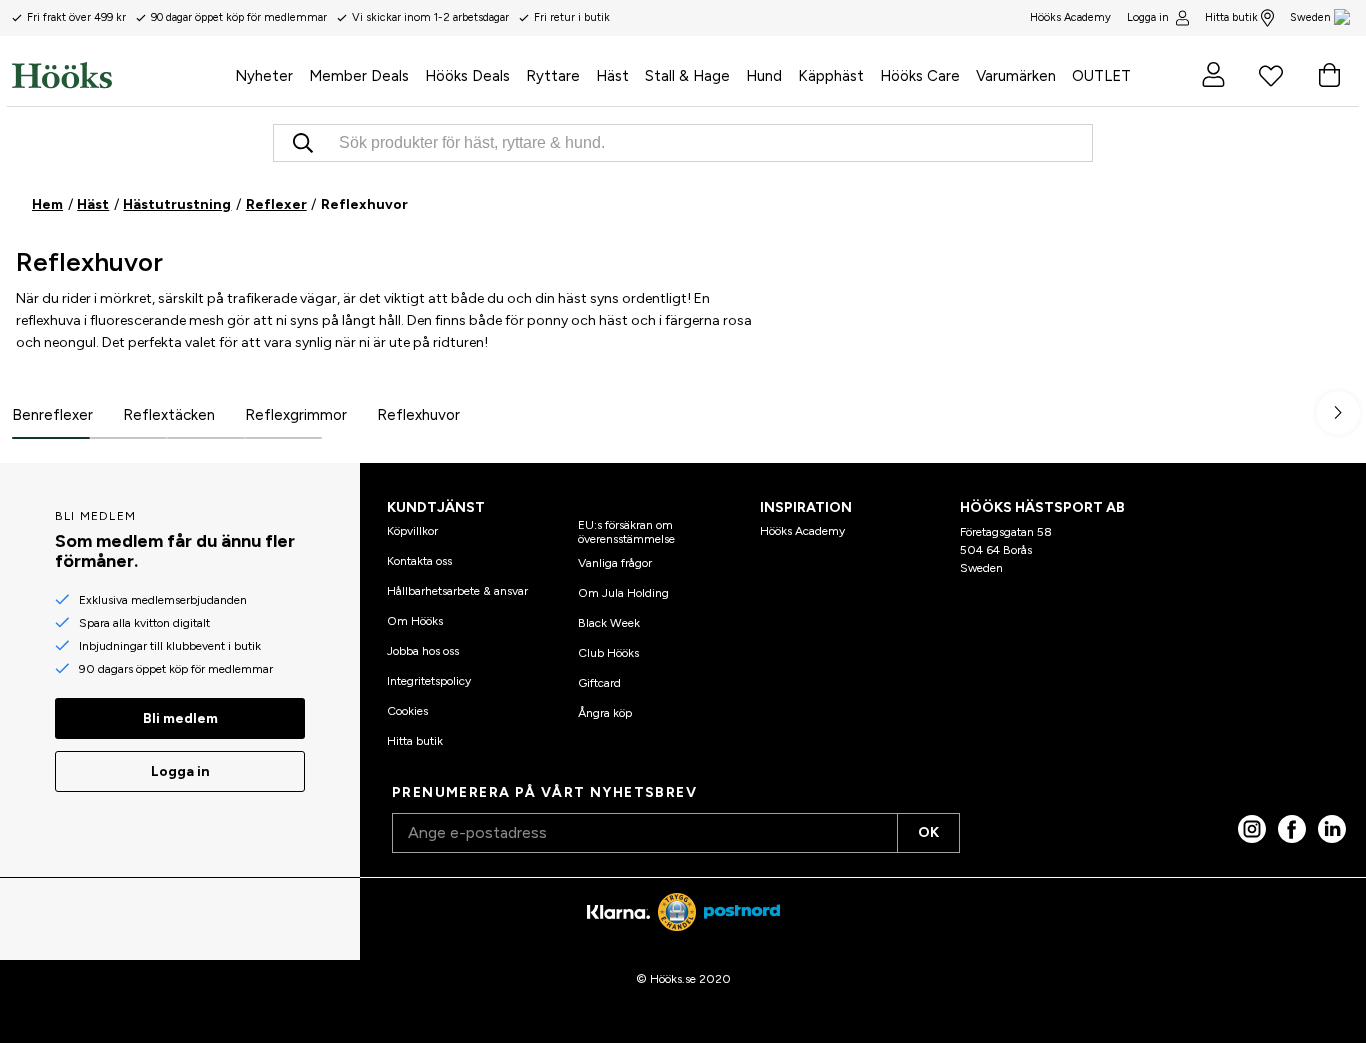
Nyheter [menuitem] (264, 76)
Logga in (1148, 17)
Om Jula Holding (623, 593)
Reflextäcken (169, 415)
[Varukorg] (1329, 75)
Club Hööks (608, 653)
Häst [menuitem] (612, 76)
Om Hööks (415, 621)
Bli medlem (180, 718)
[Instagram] (1252, 829)
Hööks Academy (802, 531)
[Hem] (119, 75)
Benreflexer (52, 415)
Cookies (407, 711)
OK (928, 832)
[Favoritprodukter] (1271, 75)
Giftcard (599, 683)
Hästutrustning (177, 204)
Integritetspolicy (429, 681)
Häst (93, 204)
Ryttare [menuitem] (553, 76)
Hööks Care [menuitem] (920, 76)
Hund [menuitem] (764, 76)
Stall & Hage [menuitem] (687, 76)
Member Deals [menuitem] (359, 76)
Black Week (609, 623)
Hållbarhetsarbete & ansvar (457, 591)
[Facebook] (1292, 829)
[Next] (1338, 413)
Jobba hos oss (423, 651)
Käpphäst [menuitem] (831, 76)
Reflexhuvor (418, 415)
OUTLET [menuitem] (1101, 76)
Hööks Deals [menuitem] (467, 76)
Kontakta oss (419, 561)
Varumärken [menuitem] (1016, 76)
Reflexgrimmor (296, 415)
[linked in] (1332, 829)
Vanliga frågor (615, 563)
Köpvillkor (412, 531)
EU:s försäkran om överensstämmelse (626, 532)
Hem (47, 204)
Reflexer (276, 204)
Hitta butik (1231, 17)
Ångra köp (605, 713)
